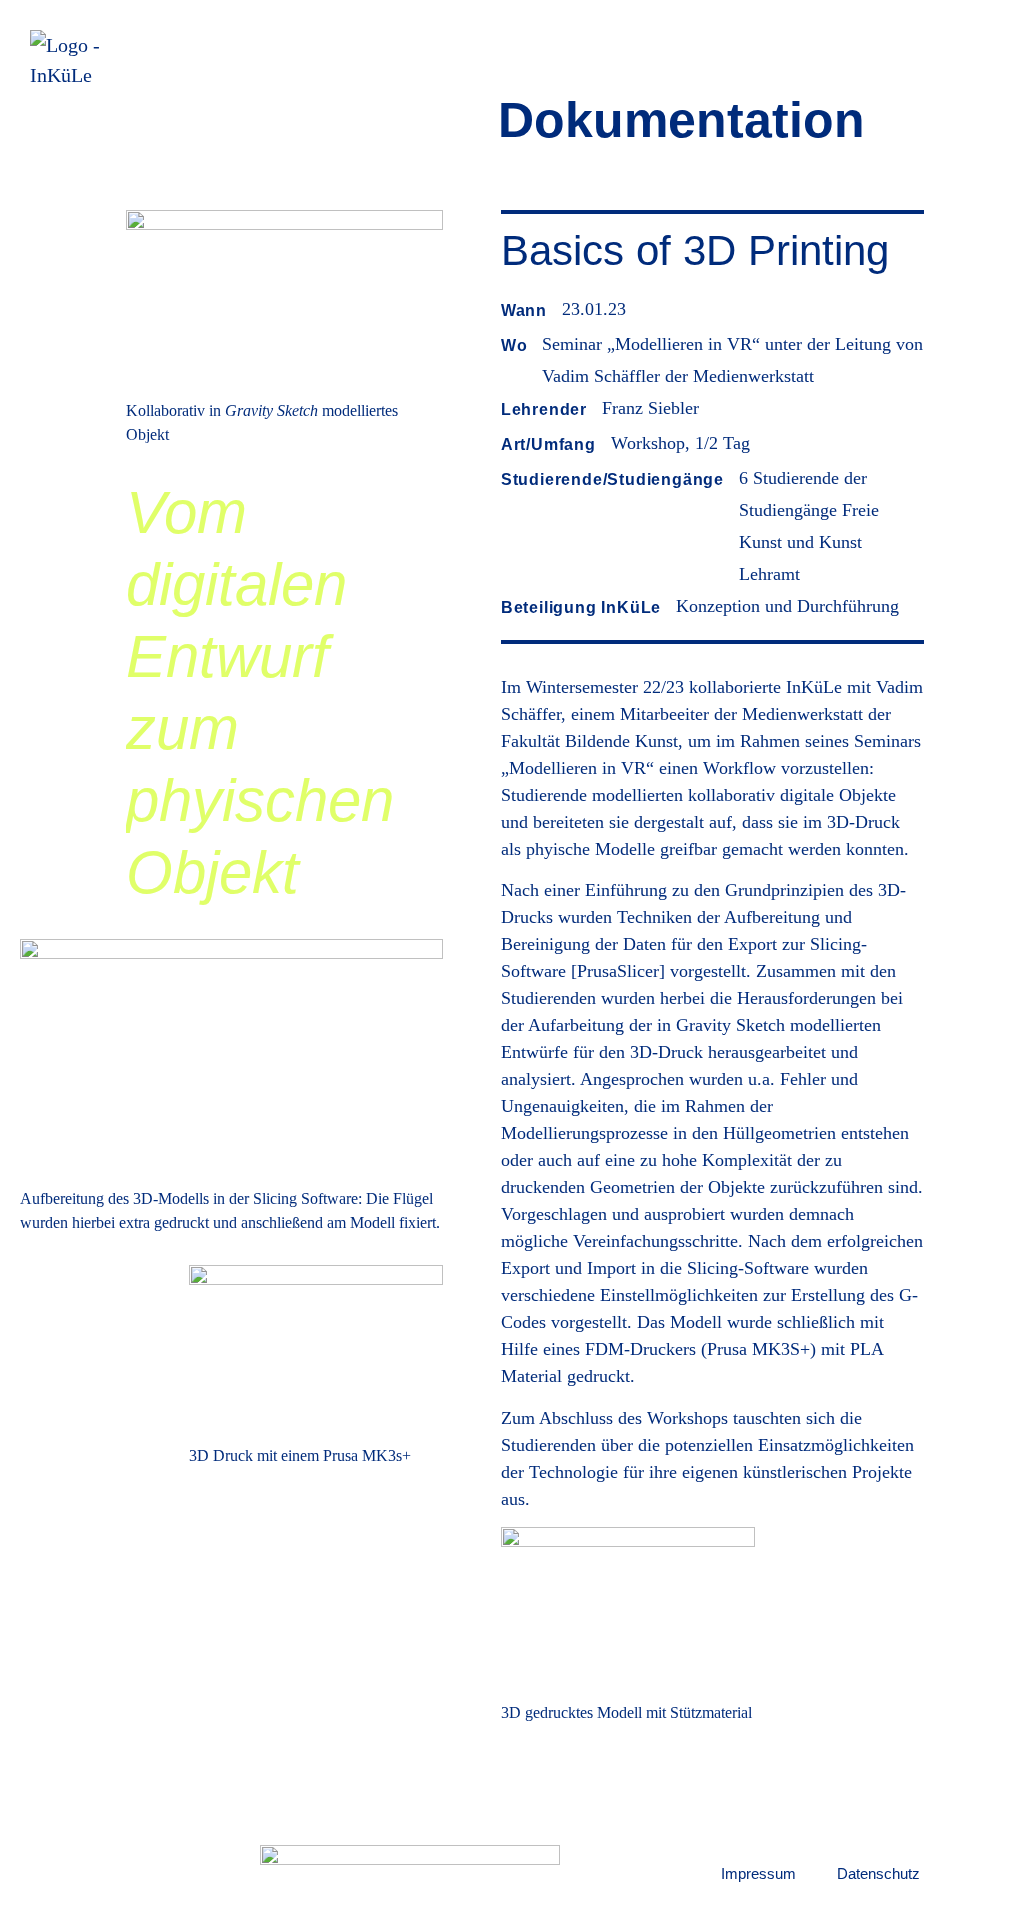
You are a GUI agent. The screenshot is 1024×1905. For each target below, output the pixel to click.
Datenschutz (878, 1873)
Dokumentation (681, 120)
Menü (969, 76)
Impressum (758, 1873)
